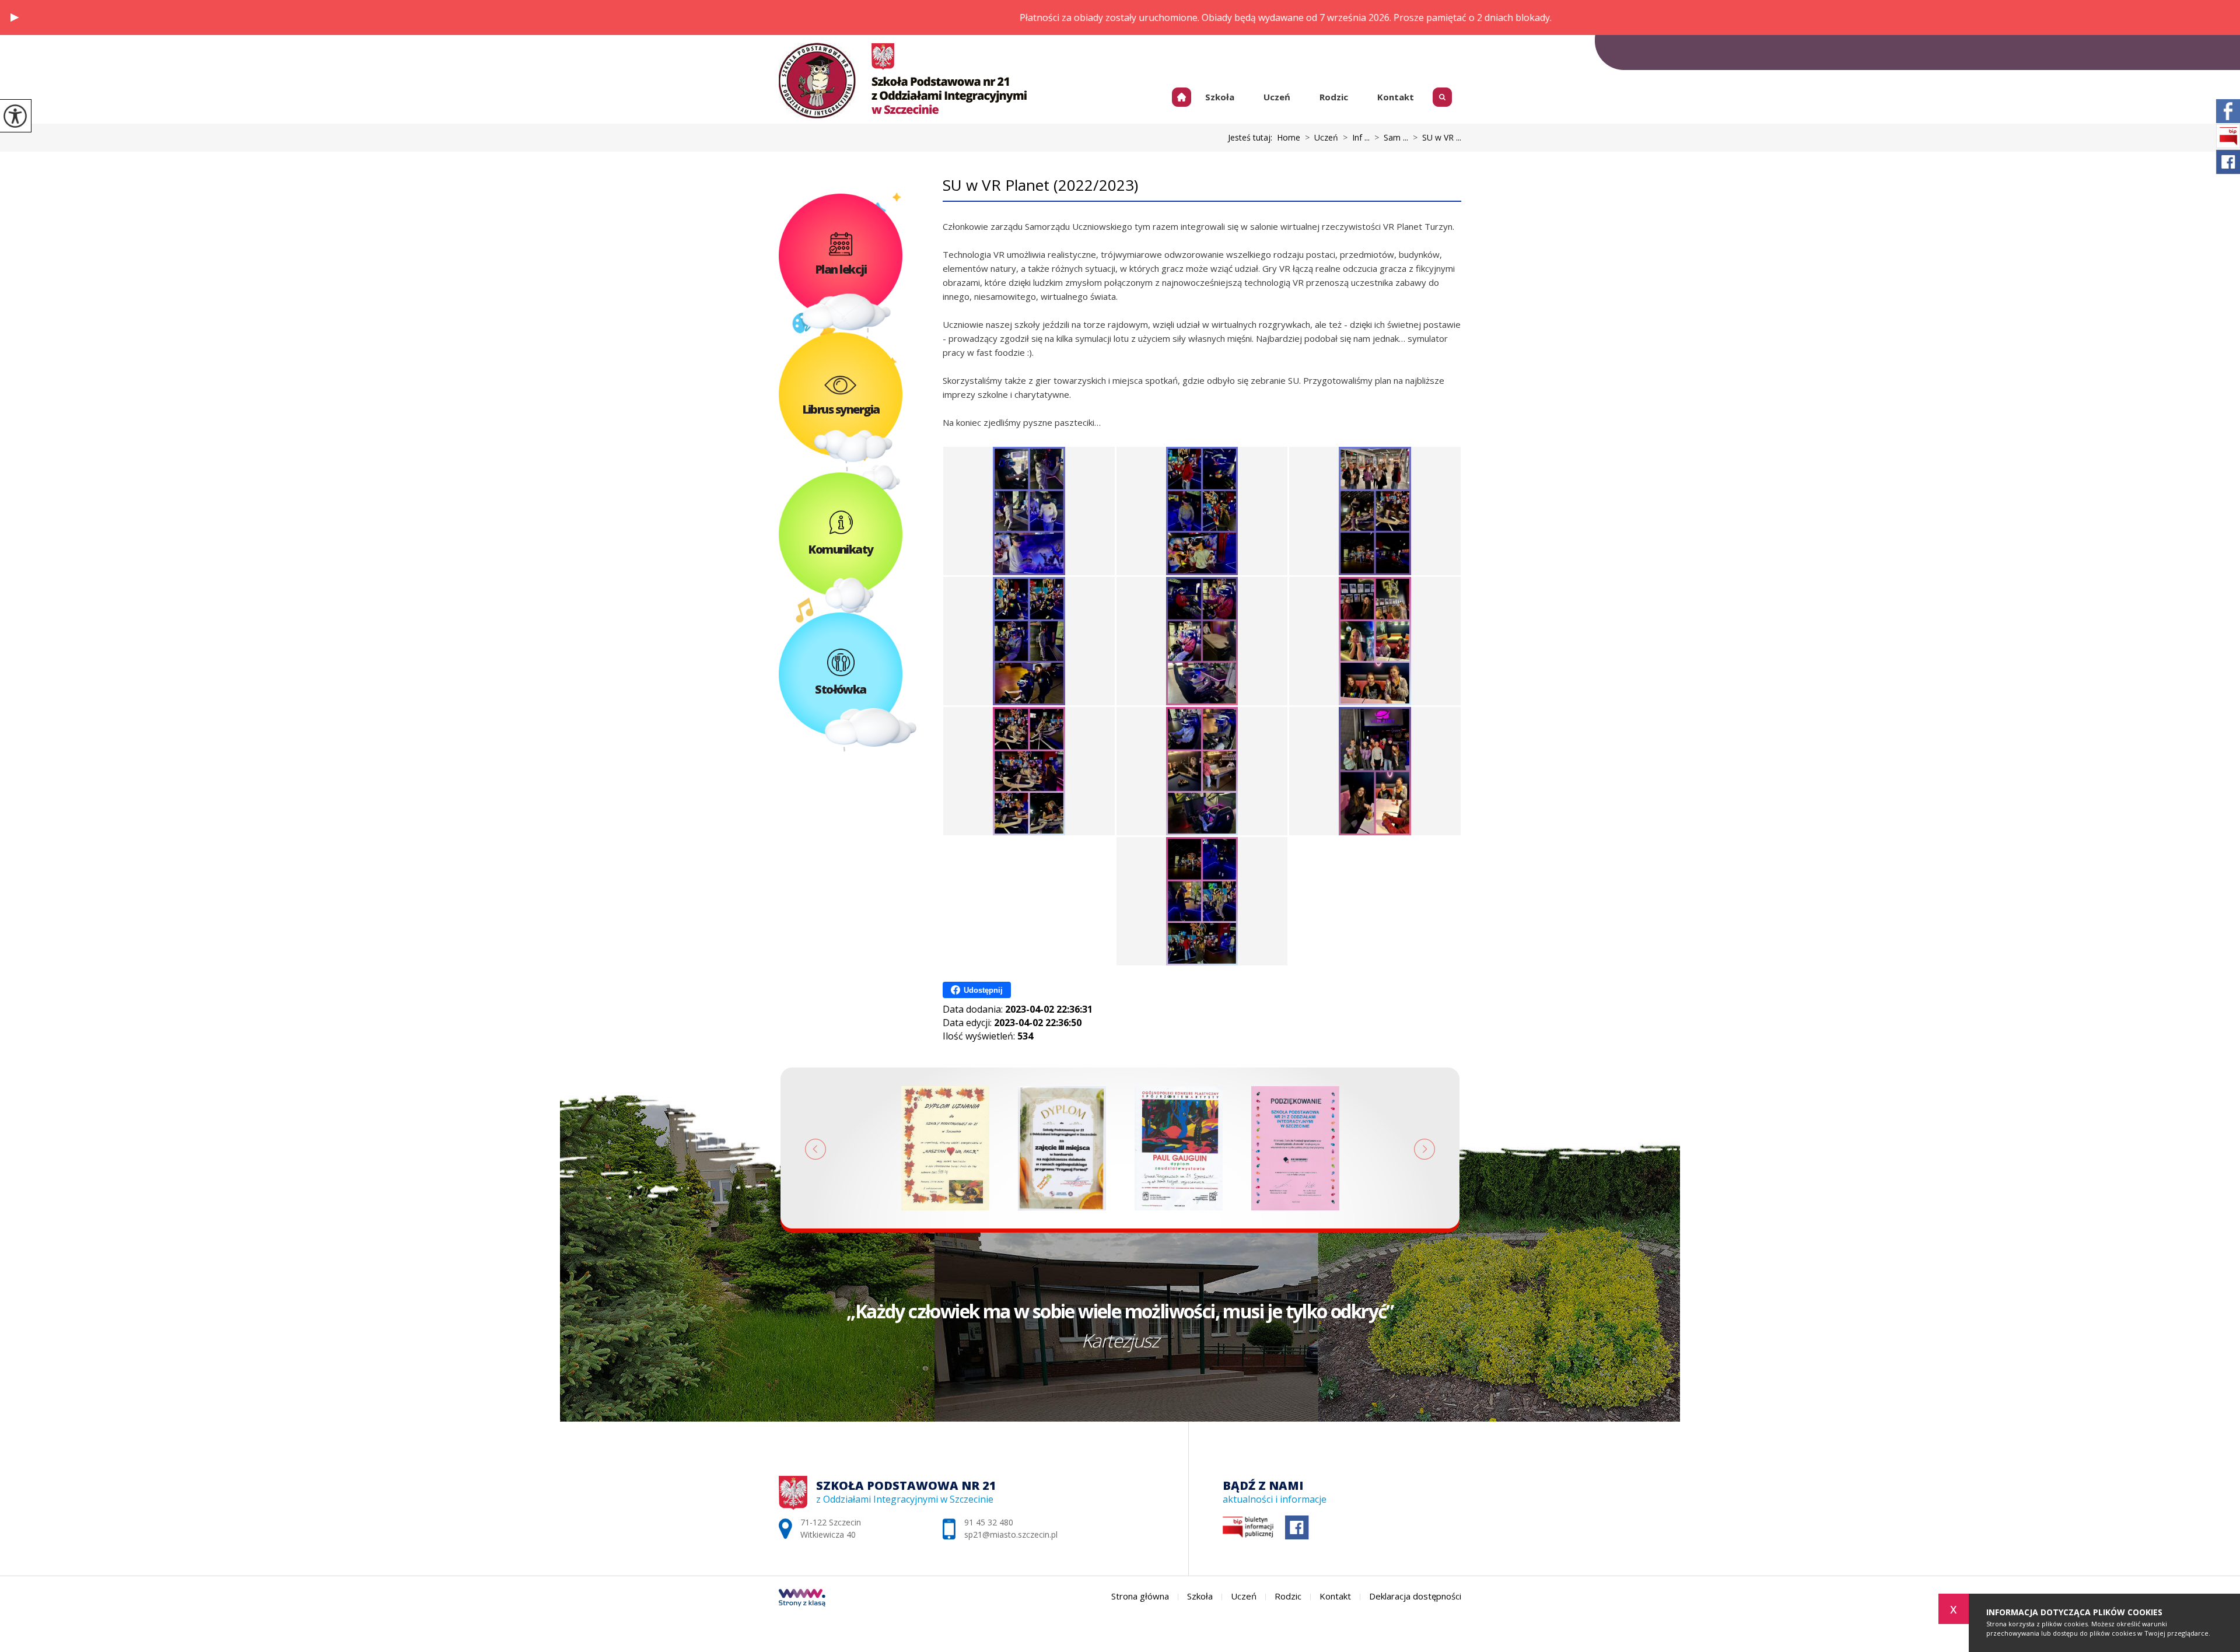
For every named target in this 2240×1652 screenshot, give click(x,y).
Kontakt (1396, 97)
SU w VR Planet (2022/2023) (1040, 185)
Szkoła (1220, 97)
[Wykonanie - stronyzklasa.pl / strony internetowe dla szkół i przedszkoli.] (802, 1599)
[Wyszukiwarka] (1445, 94)
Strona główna (1186, 97)
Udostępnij (983, 990)
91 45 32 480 (1434, 52)
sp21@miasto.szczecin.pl (1324, 52)
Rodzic (1334, 97)
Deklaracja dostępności (1415, 1596)
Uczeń (1277, 97)
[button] (15, 17)
